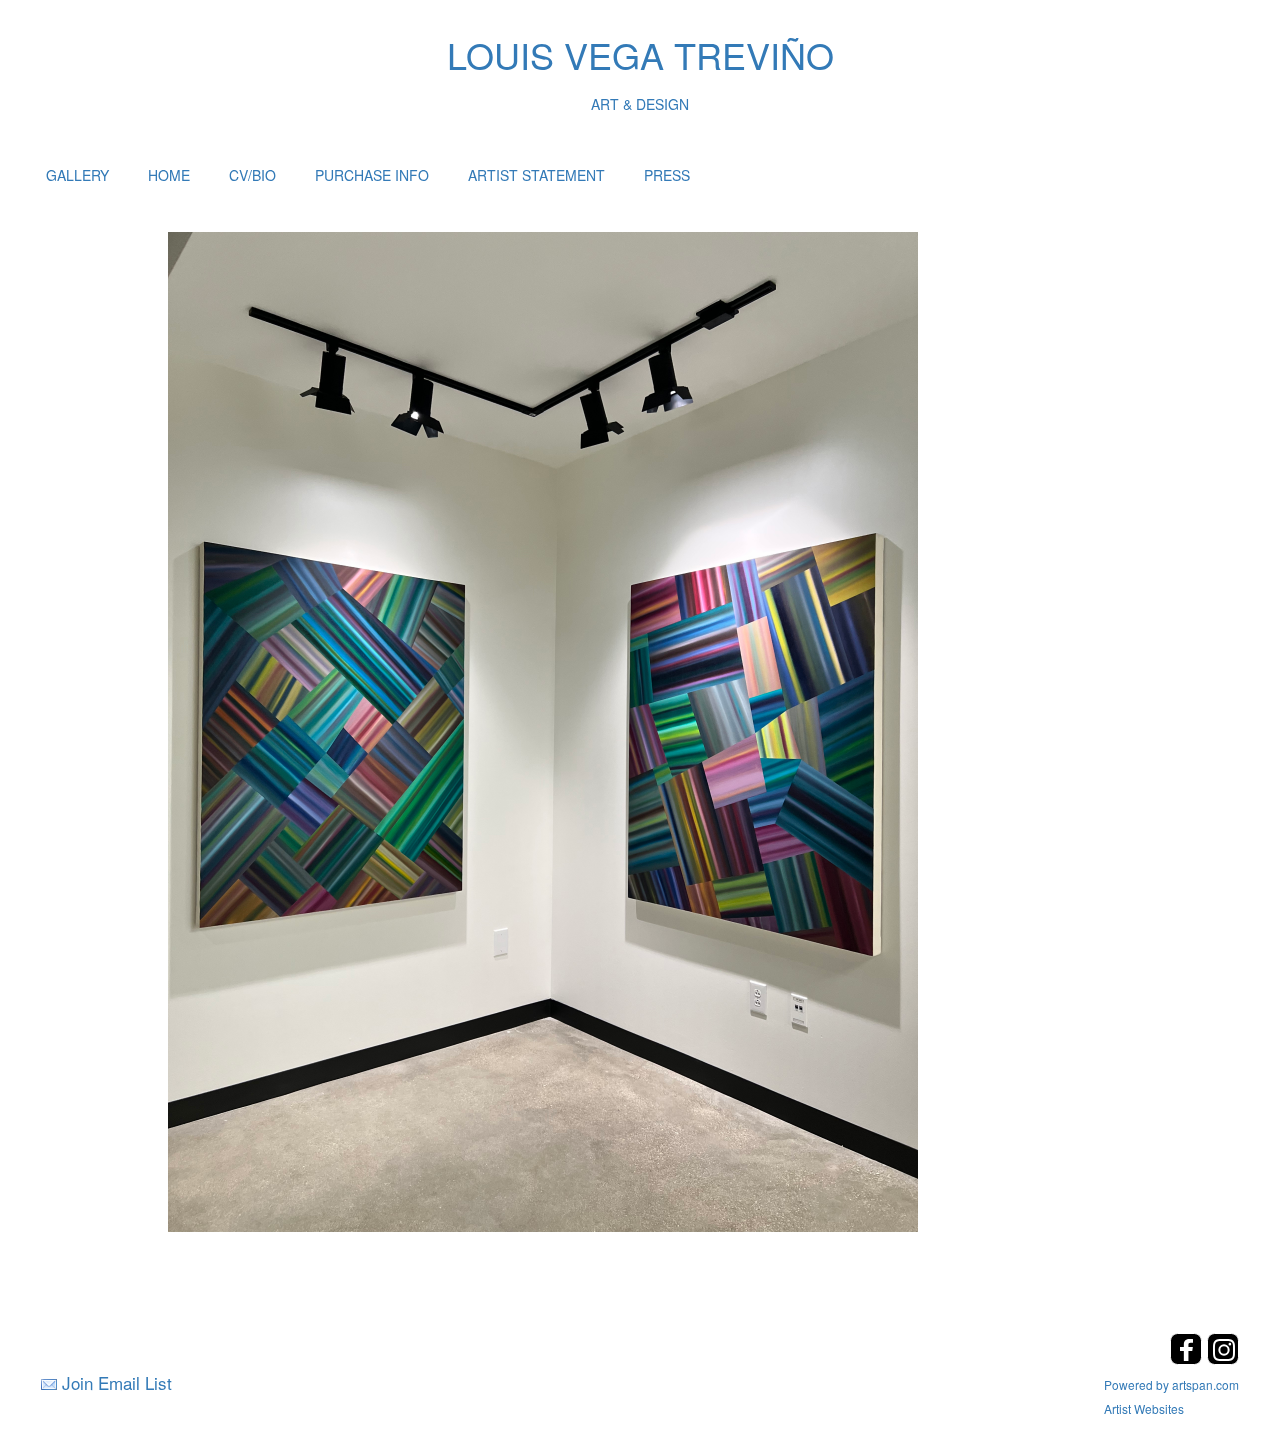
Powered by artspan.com (1171, 1384)
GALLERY (77, 175)
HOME (169, 175)
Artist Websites (1144, 1408)
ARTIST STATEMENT (536, 175)
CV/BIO (252, 175)
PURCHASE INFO (372, 175)
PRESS (667, 175)
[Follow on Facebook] (1188, 1358)
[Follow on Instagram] (1223, 1358)
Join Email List (117, 1382)
